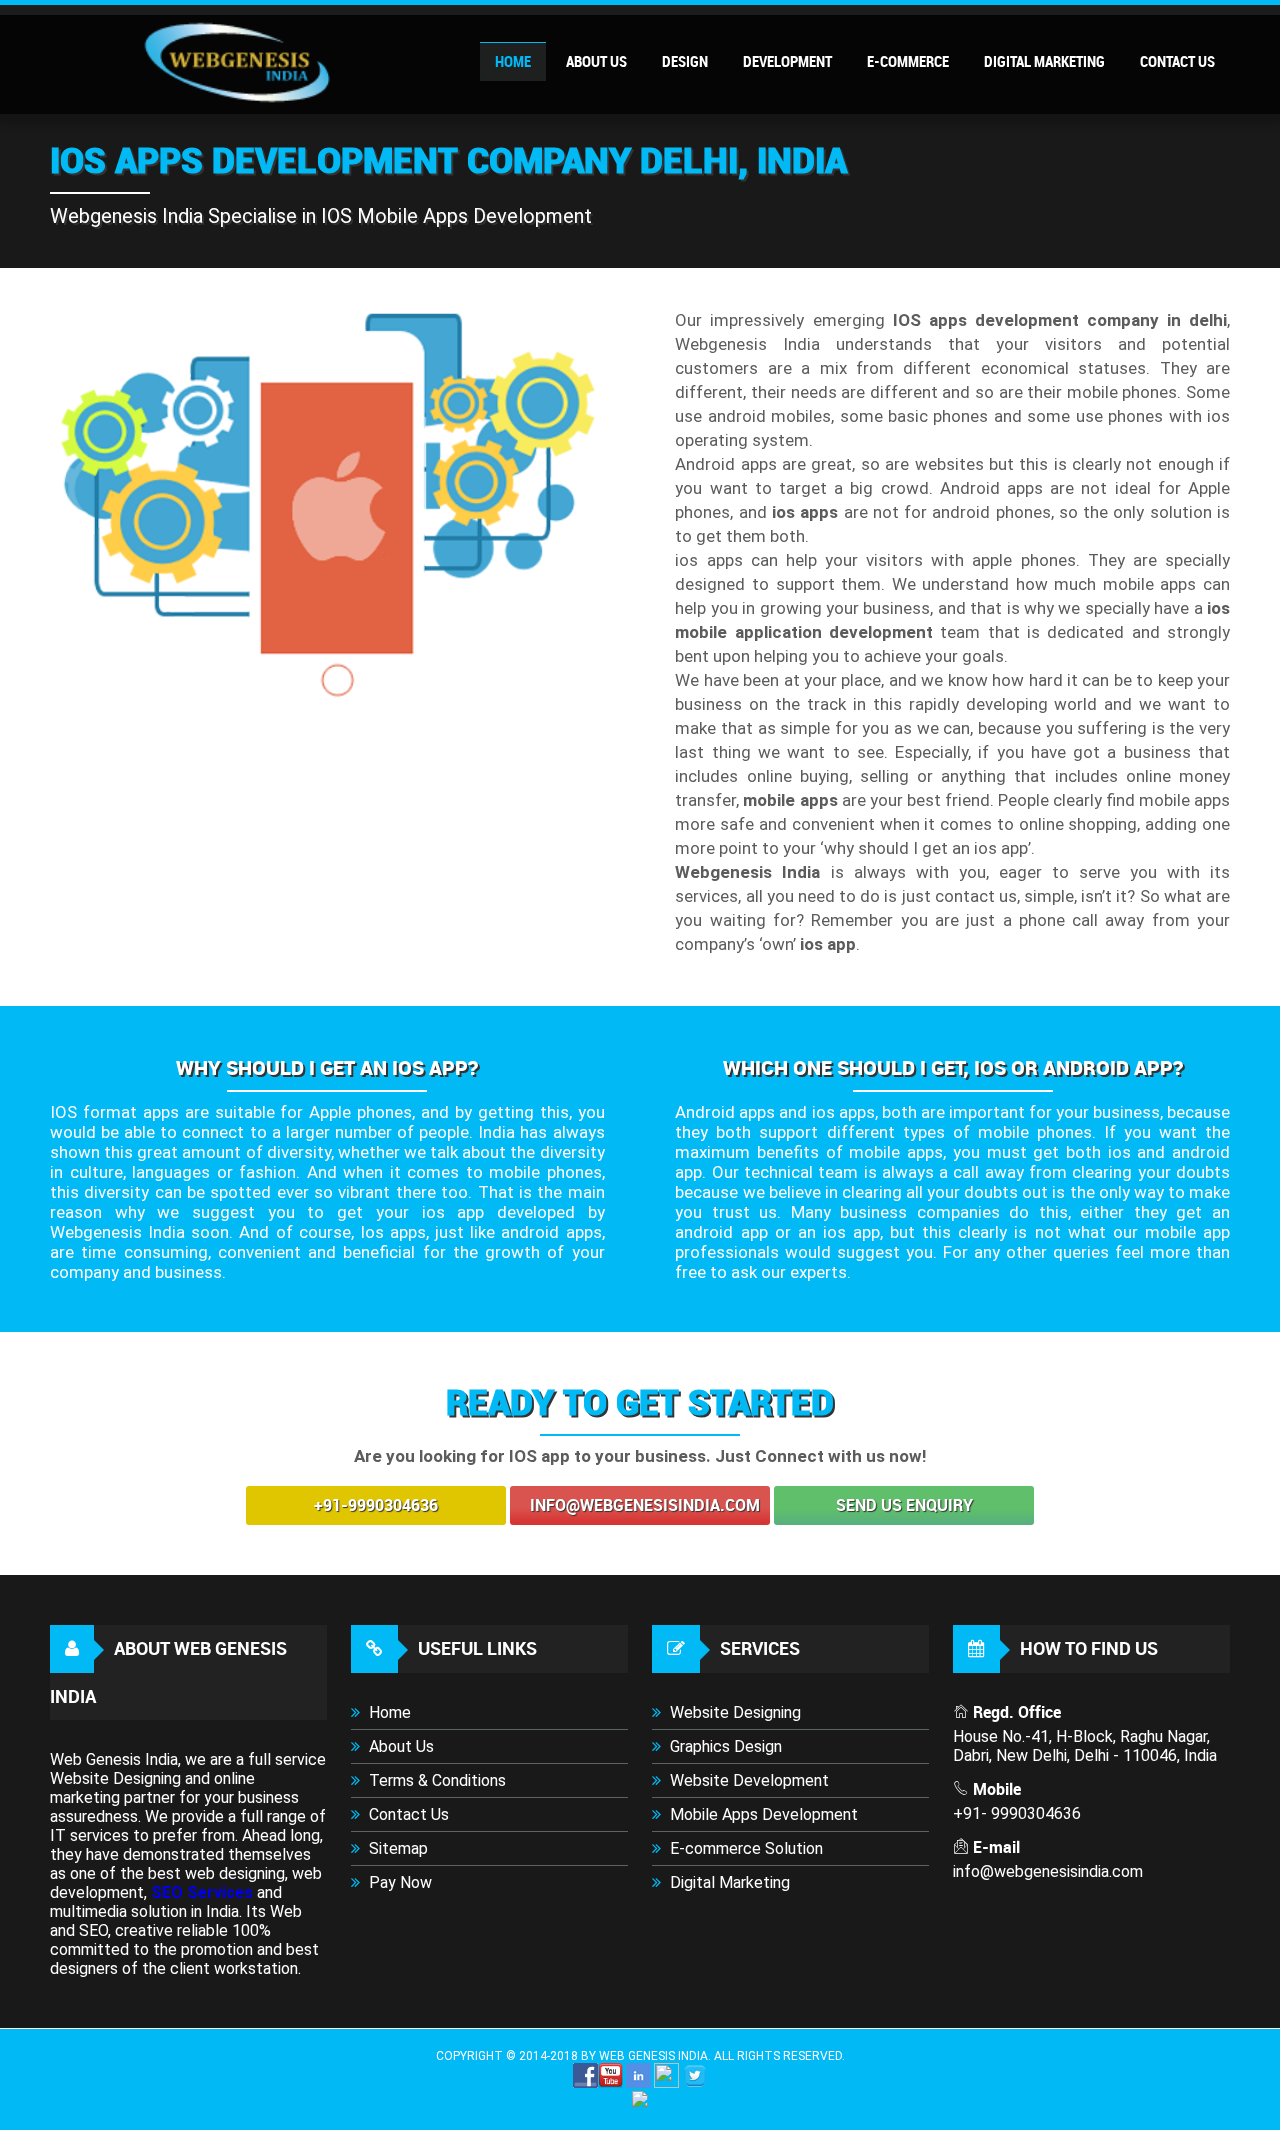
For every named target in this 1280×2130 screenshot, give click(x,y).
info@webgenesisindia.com (645, 1505)
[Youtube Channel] (610, 2084)
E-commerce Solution (744, 1848)
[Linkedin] (638, 2084)
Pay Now (398, 1882)
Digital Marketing (728, 1882)
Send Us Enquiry (904, 1505)
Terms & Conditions (435, 1780)
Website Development (747, 1780)
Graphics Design (724, 1746)
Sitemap (396, 1848)
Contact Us (407, 1814)
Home (388, 1712)
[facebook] (585, 2084)
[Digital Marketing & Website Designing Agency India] (230, 99)
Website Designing (733, 1712)
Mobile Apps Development (762, 1814)
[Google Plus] (666, 2084)
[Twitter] (694, 2084)
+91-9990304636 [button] (376, 1505)
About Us (399, 1746)
